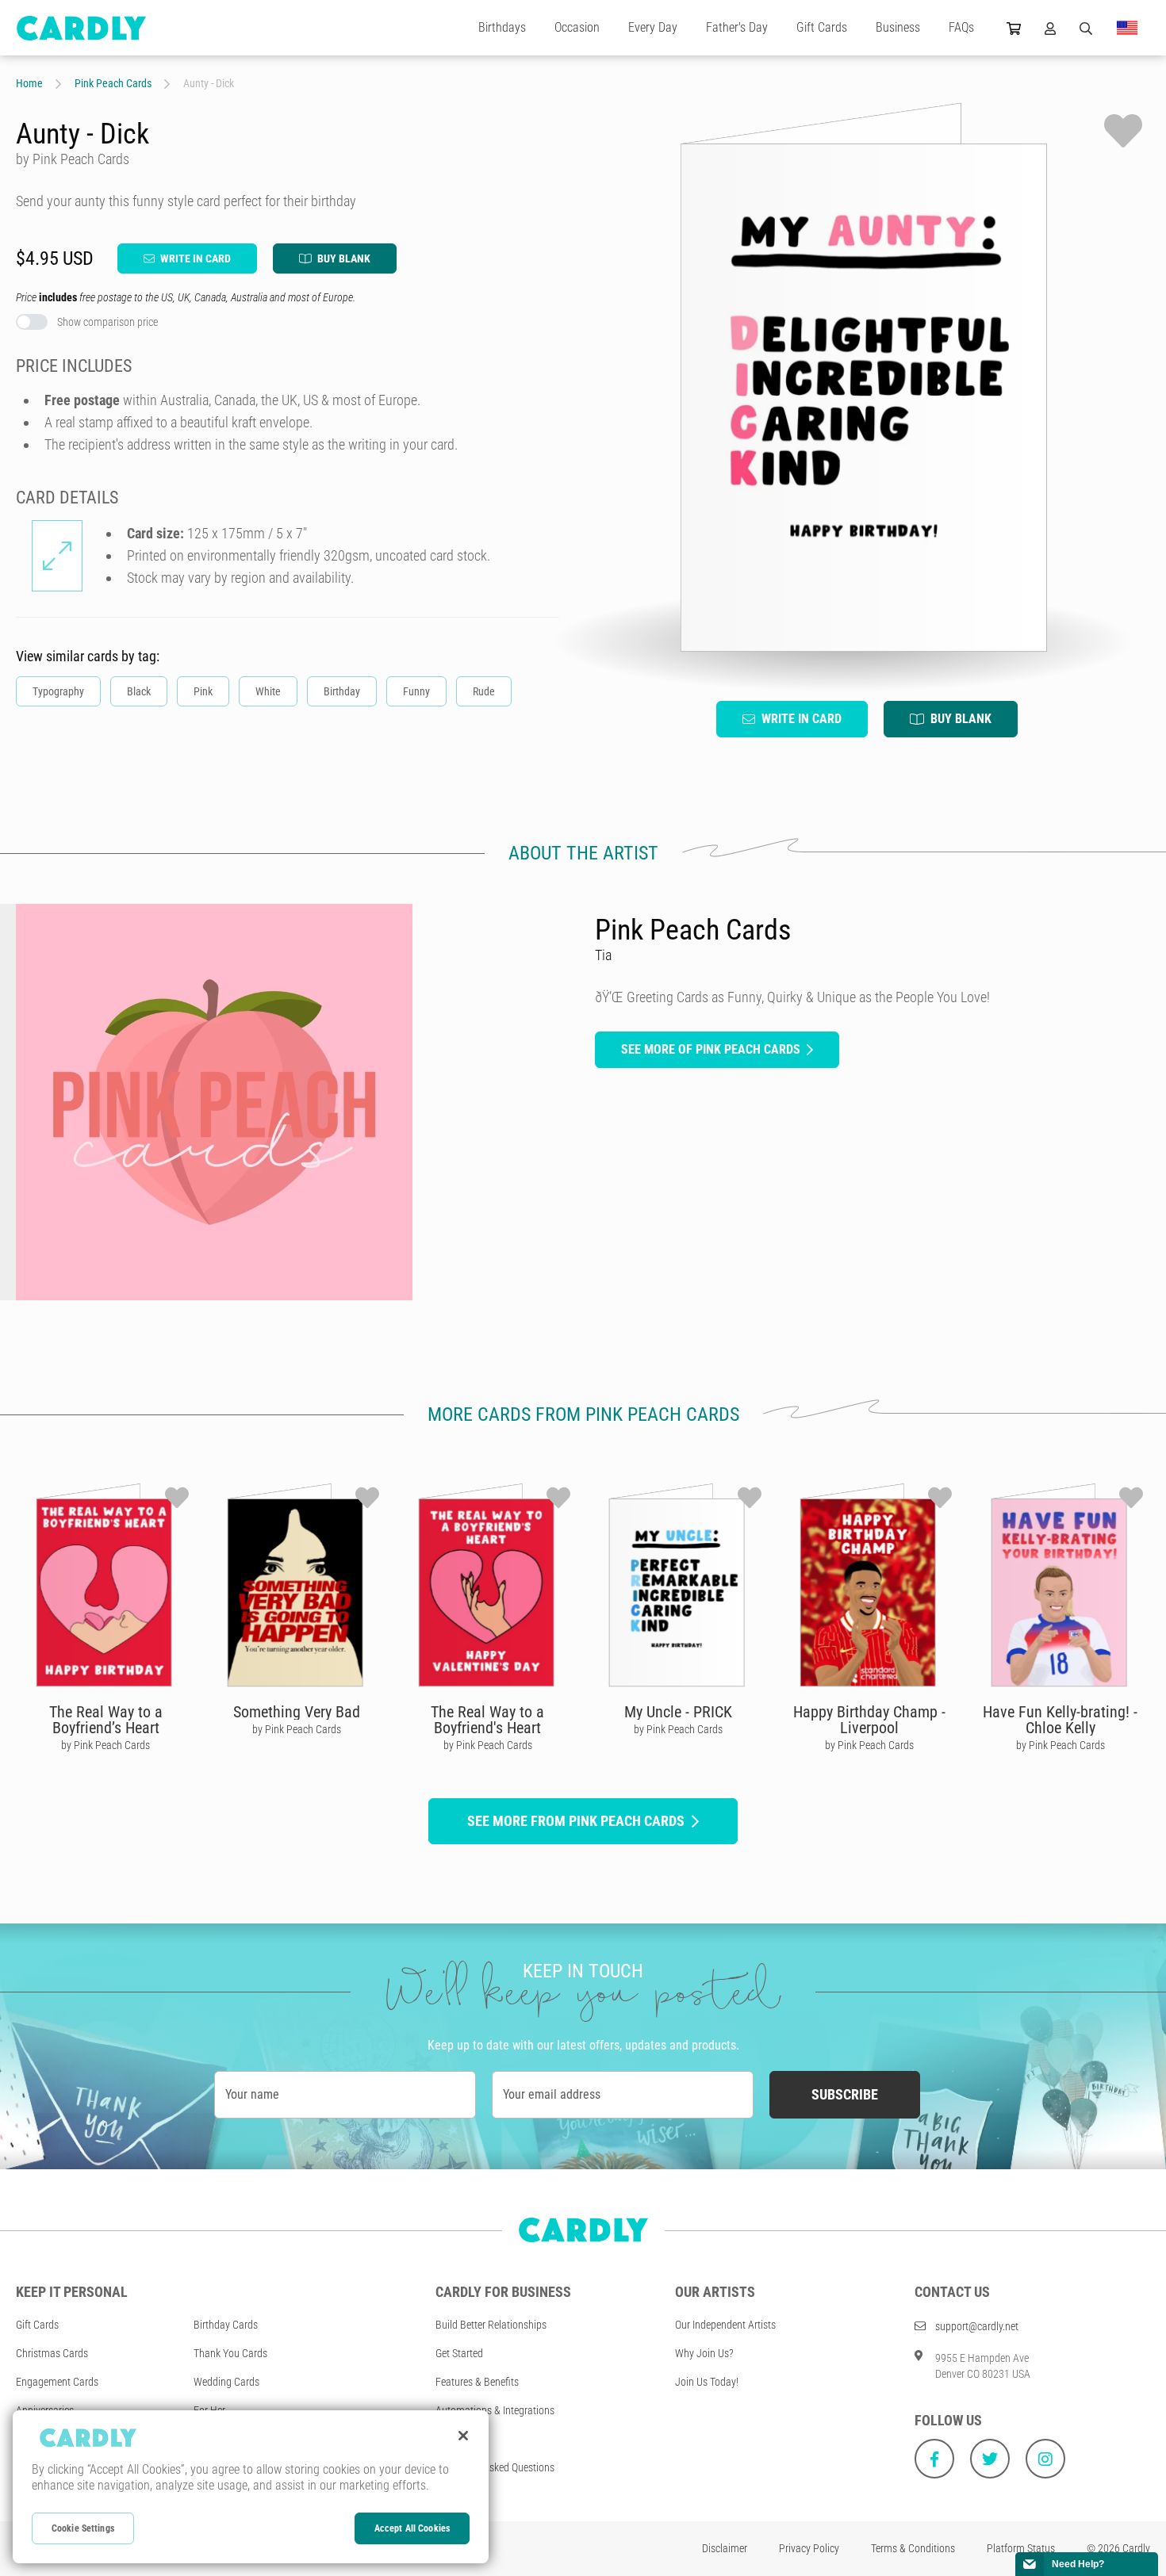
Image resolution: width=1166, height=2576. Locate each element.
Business (898, 27)
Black (139, 691)
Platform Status (1021, 2548)
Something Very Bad (297, 1712)
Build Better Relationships (491, 2325)
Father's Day (737, 27)
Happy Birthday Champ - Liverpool (869, 1720)
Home (29, 83)
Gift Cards (822, 27)
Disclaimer (725, 2548)
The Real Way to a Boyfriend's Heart (487, 1720)
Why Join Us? (704, 2353)
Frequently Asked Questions (495, 2467)
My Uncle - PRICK (678, 1712)
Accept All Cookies (412, 2528)
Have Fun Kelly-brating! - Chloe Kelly (1060, 1720)
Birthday (342, 691)
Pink (203, 691)
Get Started (459, 2353)
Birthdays (502, 27)
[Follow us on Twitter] (990, 2459)
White (268, 691)
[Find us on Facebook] (934, 2459)
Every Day (653, 27)
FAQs (961, 27)
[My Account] (1050, 28)
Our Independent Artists (725, 2325)
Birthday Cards (226, 2325)
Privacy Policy (809, 2548)
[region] (251, 2487)
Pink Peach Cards (113, 83)
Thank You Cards (230, 2353)
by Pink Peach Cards (105, 1745)
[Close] (463, 2436)
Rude (484, 691)
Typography (58, 691)
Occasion (577, 27)
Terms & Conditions (913, 2548)
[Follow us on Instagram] (1045, 2459)
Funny (416, 691)
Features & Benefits (477, 2382)
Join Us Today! (707, 2382)
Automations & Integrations (495, 2410)
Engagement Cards (57, 2382)
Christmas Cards (52, 2353)
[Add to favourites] (1123, 131)
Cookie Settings (83, 2528)
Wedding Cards (226, 2382)
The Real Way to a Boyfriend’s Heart (106, 1720)
